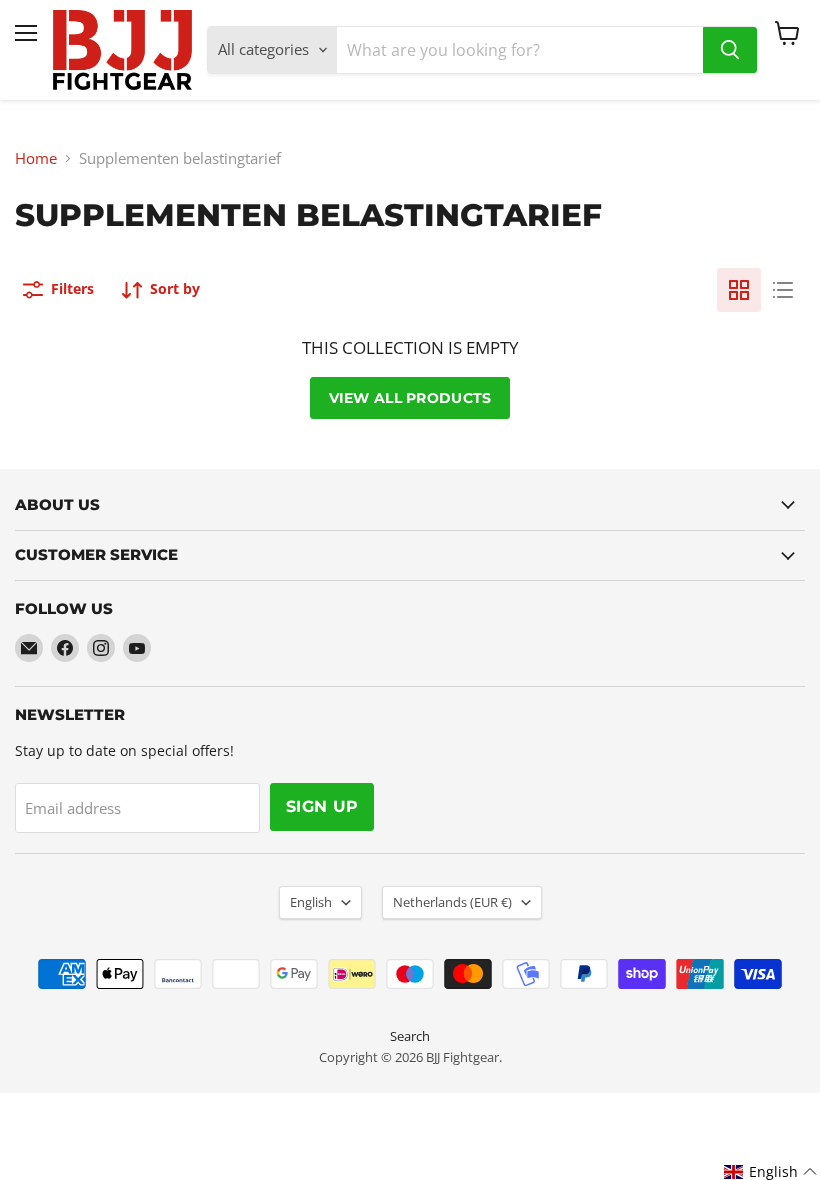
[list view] (783, 290)
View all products (410, 398)
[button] (771, 1172)
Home (36, 158)
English (311, 902)
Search (410, 1036)
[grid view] (739, 290)
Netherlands (452, 902)
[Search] (730, 50)
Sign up (322, 806)
